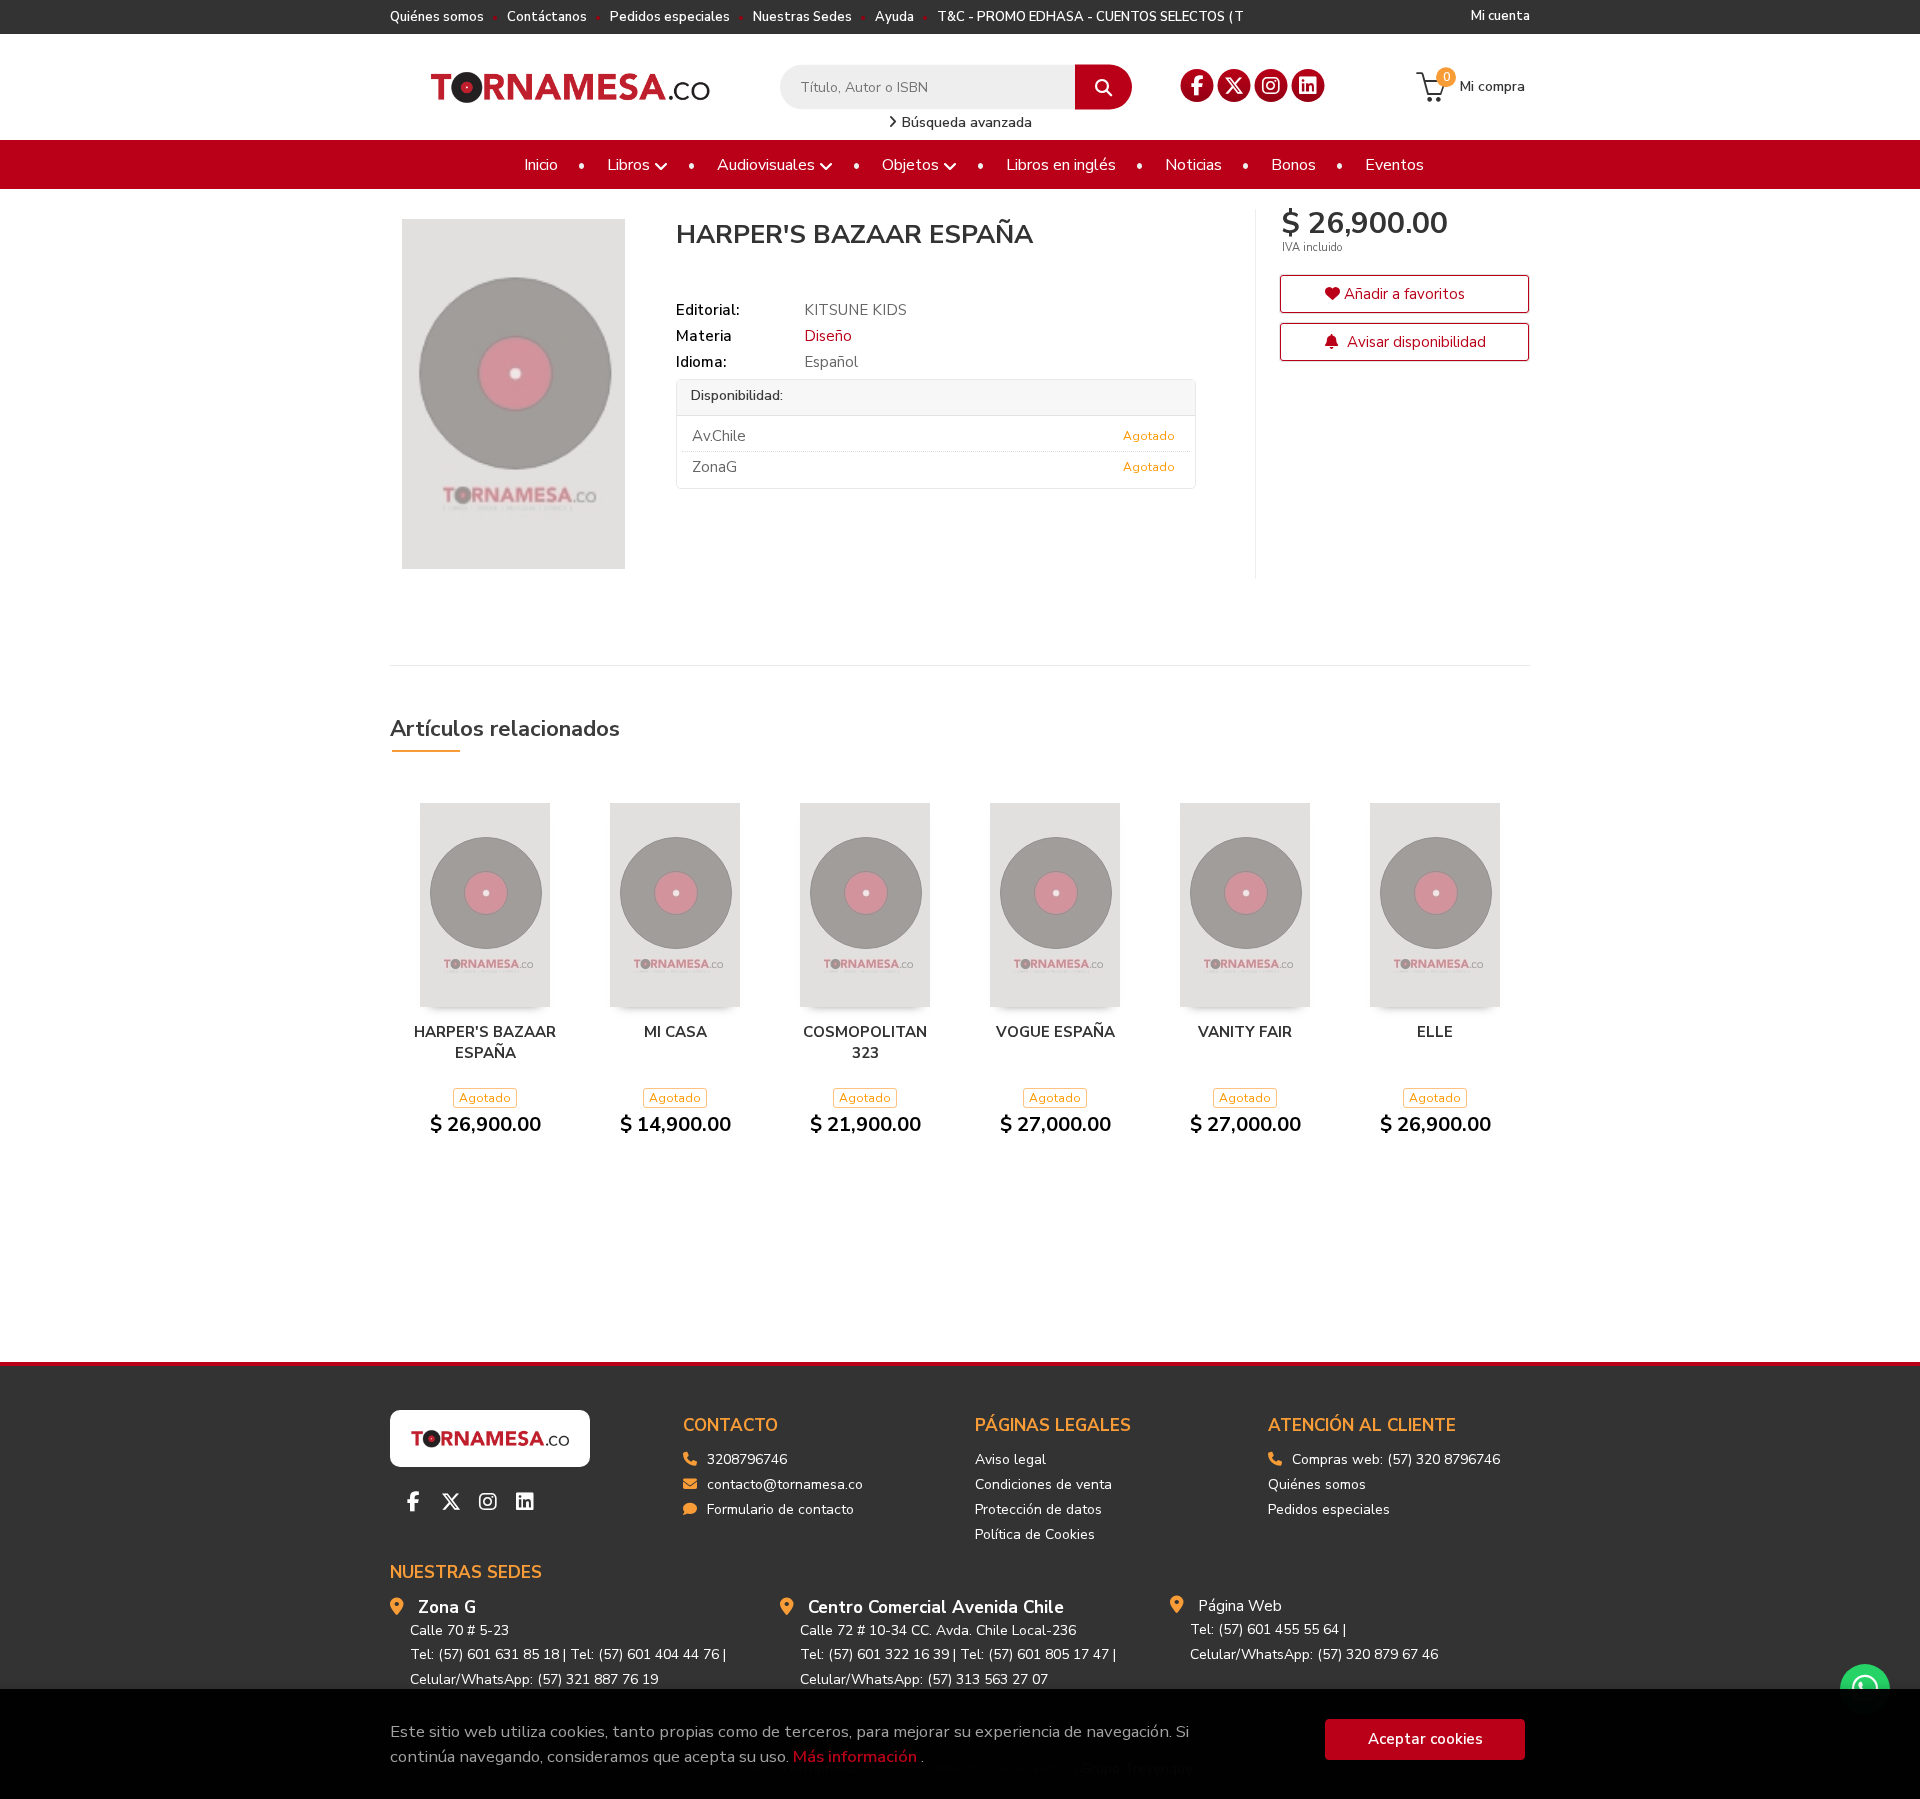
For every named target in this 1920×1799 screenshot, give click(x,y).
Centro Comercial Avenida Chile (936, 1607)
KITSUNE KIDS (855, 310)
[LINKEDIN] (1308, 85)
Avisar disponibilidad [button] (1414, 342)
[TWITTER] (1234, 85)
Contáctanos (547, 17)
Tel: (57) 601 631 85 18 (484, 1654)
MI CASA (675, 1032)
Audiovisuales (768, 165)
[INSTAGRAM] (1271, 85)
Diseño (828, 336)
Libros (630, 165)
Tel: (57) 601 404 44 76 (644, 1654)
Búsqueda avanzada (965, 122)
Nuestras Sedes (802, 17)
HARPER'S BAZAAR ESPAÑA (485, 1042)
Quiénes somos (437, 17)
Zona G (447, 1607)
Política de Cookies (1035, 1534)
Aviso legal (1010, 1459)
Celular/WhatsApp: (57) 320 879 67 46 (1314, 1654)
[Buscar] (1103, 87)
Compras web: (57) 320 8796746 (1396, 1459)
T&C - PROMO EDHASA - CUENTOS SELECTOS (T (1090, 17)
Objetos (912, 165)
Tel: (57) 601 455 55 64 (1264, 1629)
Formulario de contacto (780, 1509)
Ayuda (894, 17)
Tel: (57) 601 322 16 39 (874, 1654)
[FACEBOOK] (1197, 85)
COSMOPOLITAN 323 (865, 1042)
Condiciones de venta (1043, 1484)
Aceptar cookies (1425, 1739)
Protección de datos (1038, 1509)
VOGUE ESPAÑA (1055, 1032)
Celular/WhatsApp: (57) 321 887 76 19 (534, 1679)
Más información (855, 1756)
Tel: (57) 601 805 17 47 (1034, 1654)
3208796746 (747, 1459)
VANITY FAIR (1245, 1032)
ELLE (1435, 1032)
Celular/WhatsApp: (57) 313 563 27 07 (924, 1679)
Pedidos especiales (670, 17)
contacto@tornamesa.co (785, 1484)
